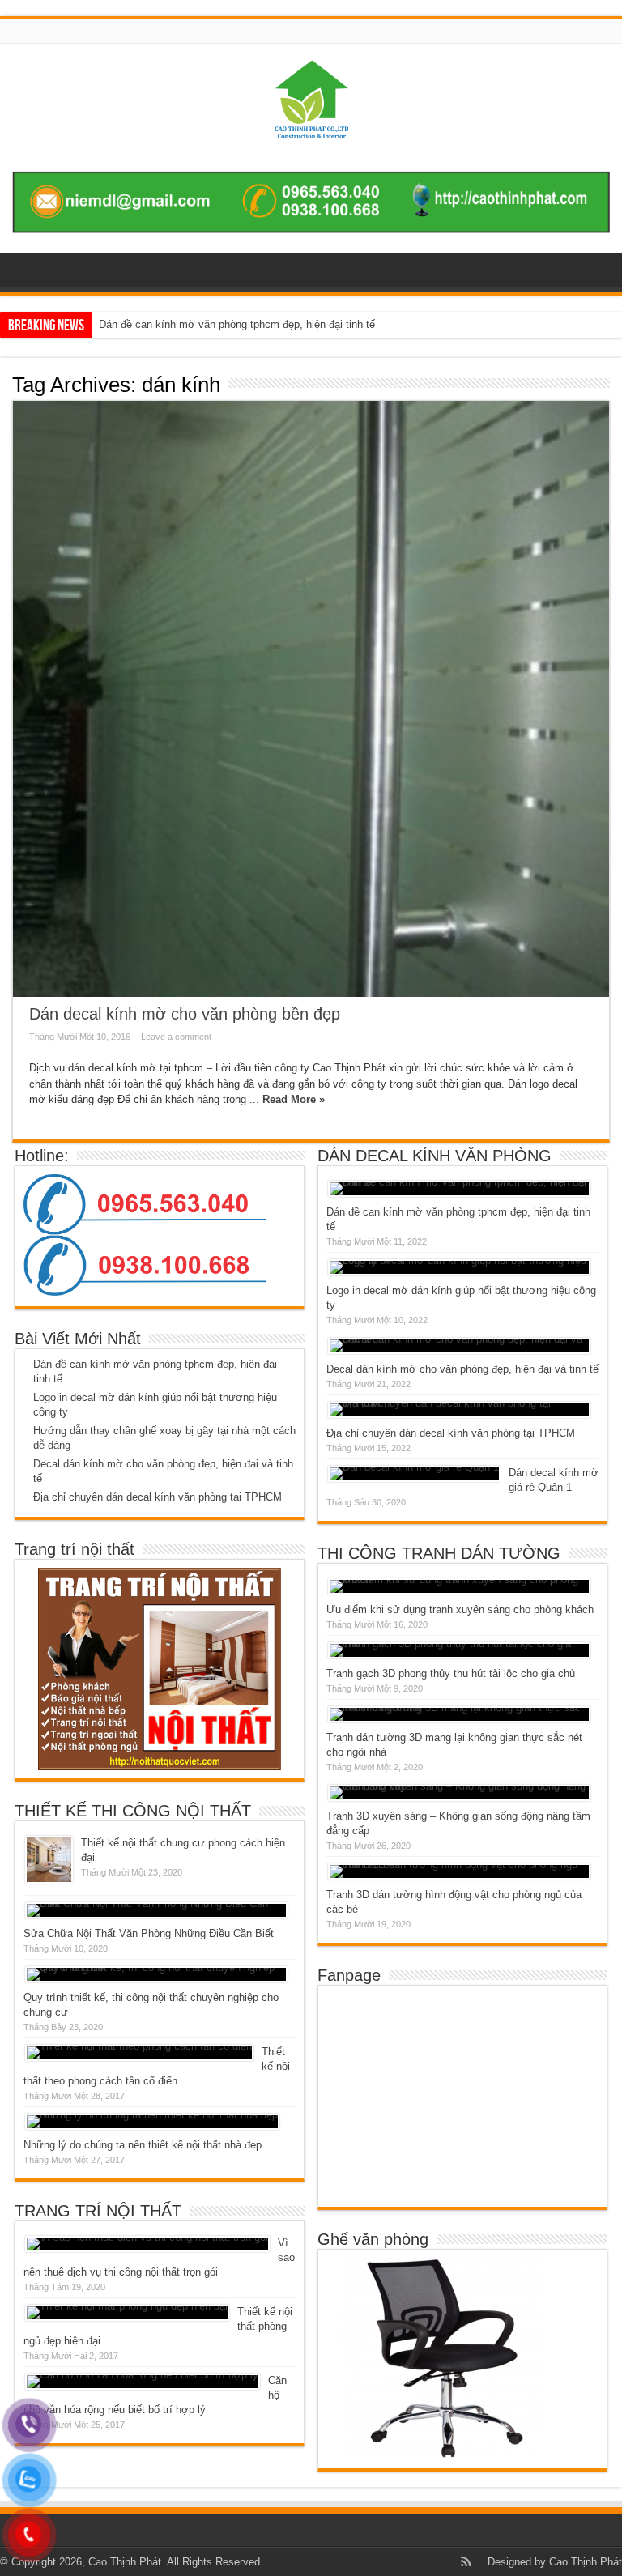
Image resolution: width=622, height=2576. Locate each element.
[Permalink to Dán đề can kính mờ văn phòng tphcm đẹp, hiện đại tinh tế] (459, 1189)
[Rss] (466, 2561)
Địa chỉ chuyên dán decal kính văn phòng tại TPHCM (158, 1497)
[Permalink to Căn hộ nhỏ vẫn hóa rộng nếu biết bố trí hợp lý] (143, 2382)
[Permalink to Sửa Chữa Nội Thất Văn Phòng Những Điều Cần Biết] (156, 1910)
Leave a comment (176, 1037)
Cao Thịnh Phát (586, 2562)
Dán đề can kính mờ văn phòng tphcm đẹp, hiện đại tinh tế (237, 324)
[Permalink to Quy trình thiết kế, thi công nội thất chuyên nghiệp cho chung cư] (156, 1974)
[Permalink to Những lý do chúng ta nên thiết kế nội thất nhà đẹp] (152, 2122)
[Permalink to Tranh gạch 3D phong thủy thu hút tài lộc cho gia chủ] (459, 1650)
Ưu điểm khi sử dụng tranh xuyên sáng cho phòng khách (460, 1609)
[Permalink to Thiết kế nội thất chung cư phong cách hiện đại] (49, 1860)
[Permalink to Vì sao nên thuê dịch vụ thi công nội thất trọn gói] (147, 2244)
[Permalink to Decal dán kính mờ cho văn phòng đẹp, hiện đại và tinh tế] (459, 1346)
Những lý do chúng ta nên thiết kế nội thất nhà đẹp (143, 2145)
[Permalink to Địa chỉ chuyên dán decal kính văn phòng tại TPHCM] (459, 1410)
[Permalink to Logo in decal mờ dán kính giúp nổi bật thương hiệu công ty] (459, 1267)
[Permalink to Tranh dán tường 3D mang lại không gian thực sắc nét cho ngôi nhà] (459, 1714)
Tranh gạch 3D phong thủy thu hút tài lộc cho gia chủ (451, 1673)
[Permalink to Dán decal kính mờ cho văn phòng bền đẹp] (311, 699)
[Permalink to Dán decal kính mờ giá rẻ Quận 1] (414, 1474)
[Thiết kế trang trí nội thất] (311, 126)
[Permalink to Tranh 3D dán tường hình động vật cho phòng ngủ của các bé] (459, 1871)
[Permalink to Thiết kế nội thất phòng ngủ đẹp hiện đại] (127, 2313)
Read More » (294, 1099)
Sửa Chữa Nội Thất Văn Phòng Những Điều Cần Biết (149, 1933)
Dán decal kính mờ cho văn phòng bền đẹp (185, 1014)
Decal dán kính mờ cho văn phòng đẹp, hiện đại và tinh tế (462, 1369)
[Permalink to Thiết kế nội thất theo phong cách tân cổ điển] (139, 2053)
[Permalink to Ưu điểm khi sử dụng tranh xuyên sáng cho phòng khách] (459, 1586)
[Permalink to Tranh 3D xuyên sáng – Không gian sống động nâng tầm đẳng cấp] (459, 1793)
